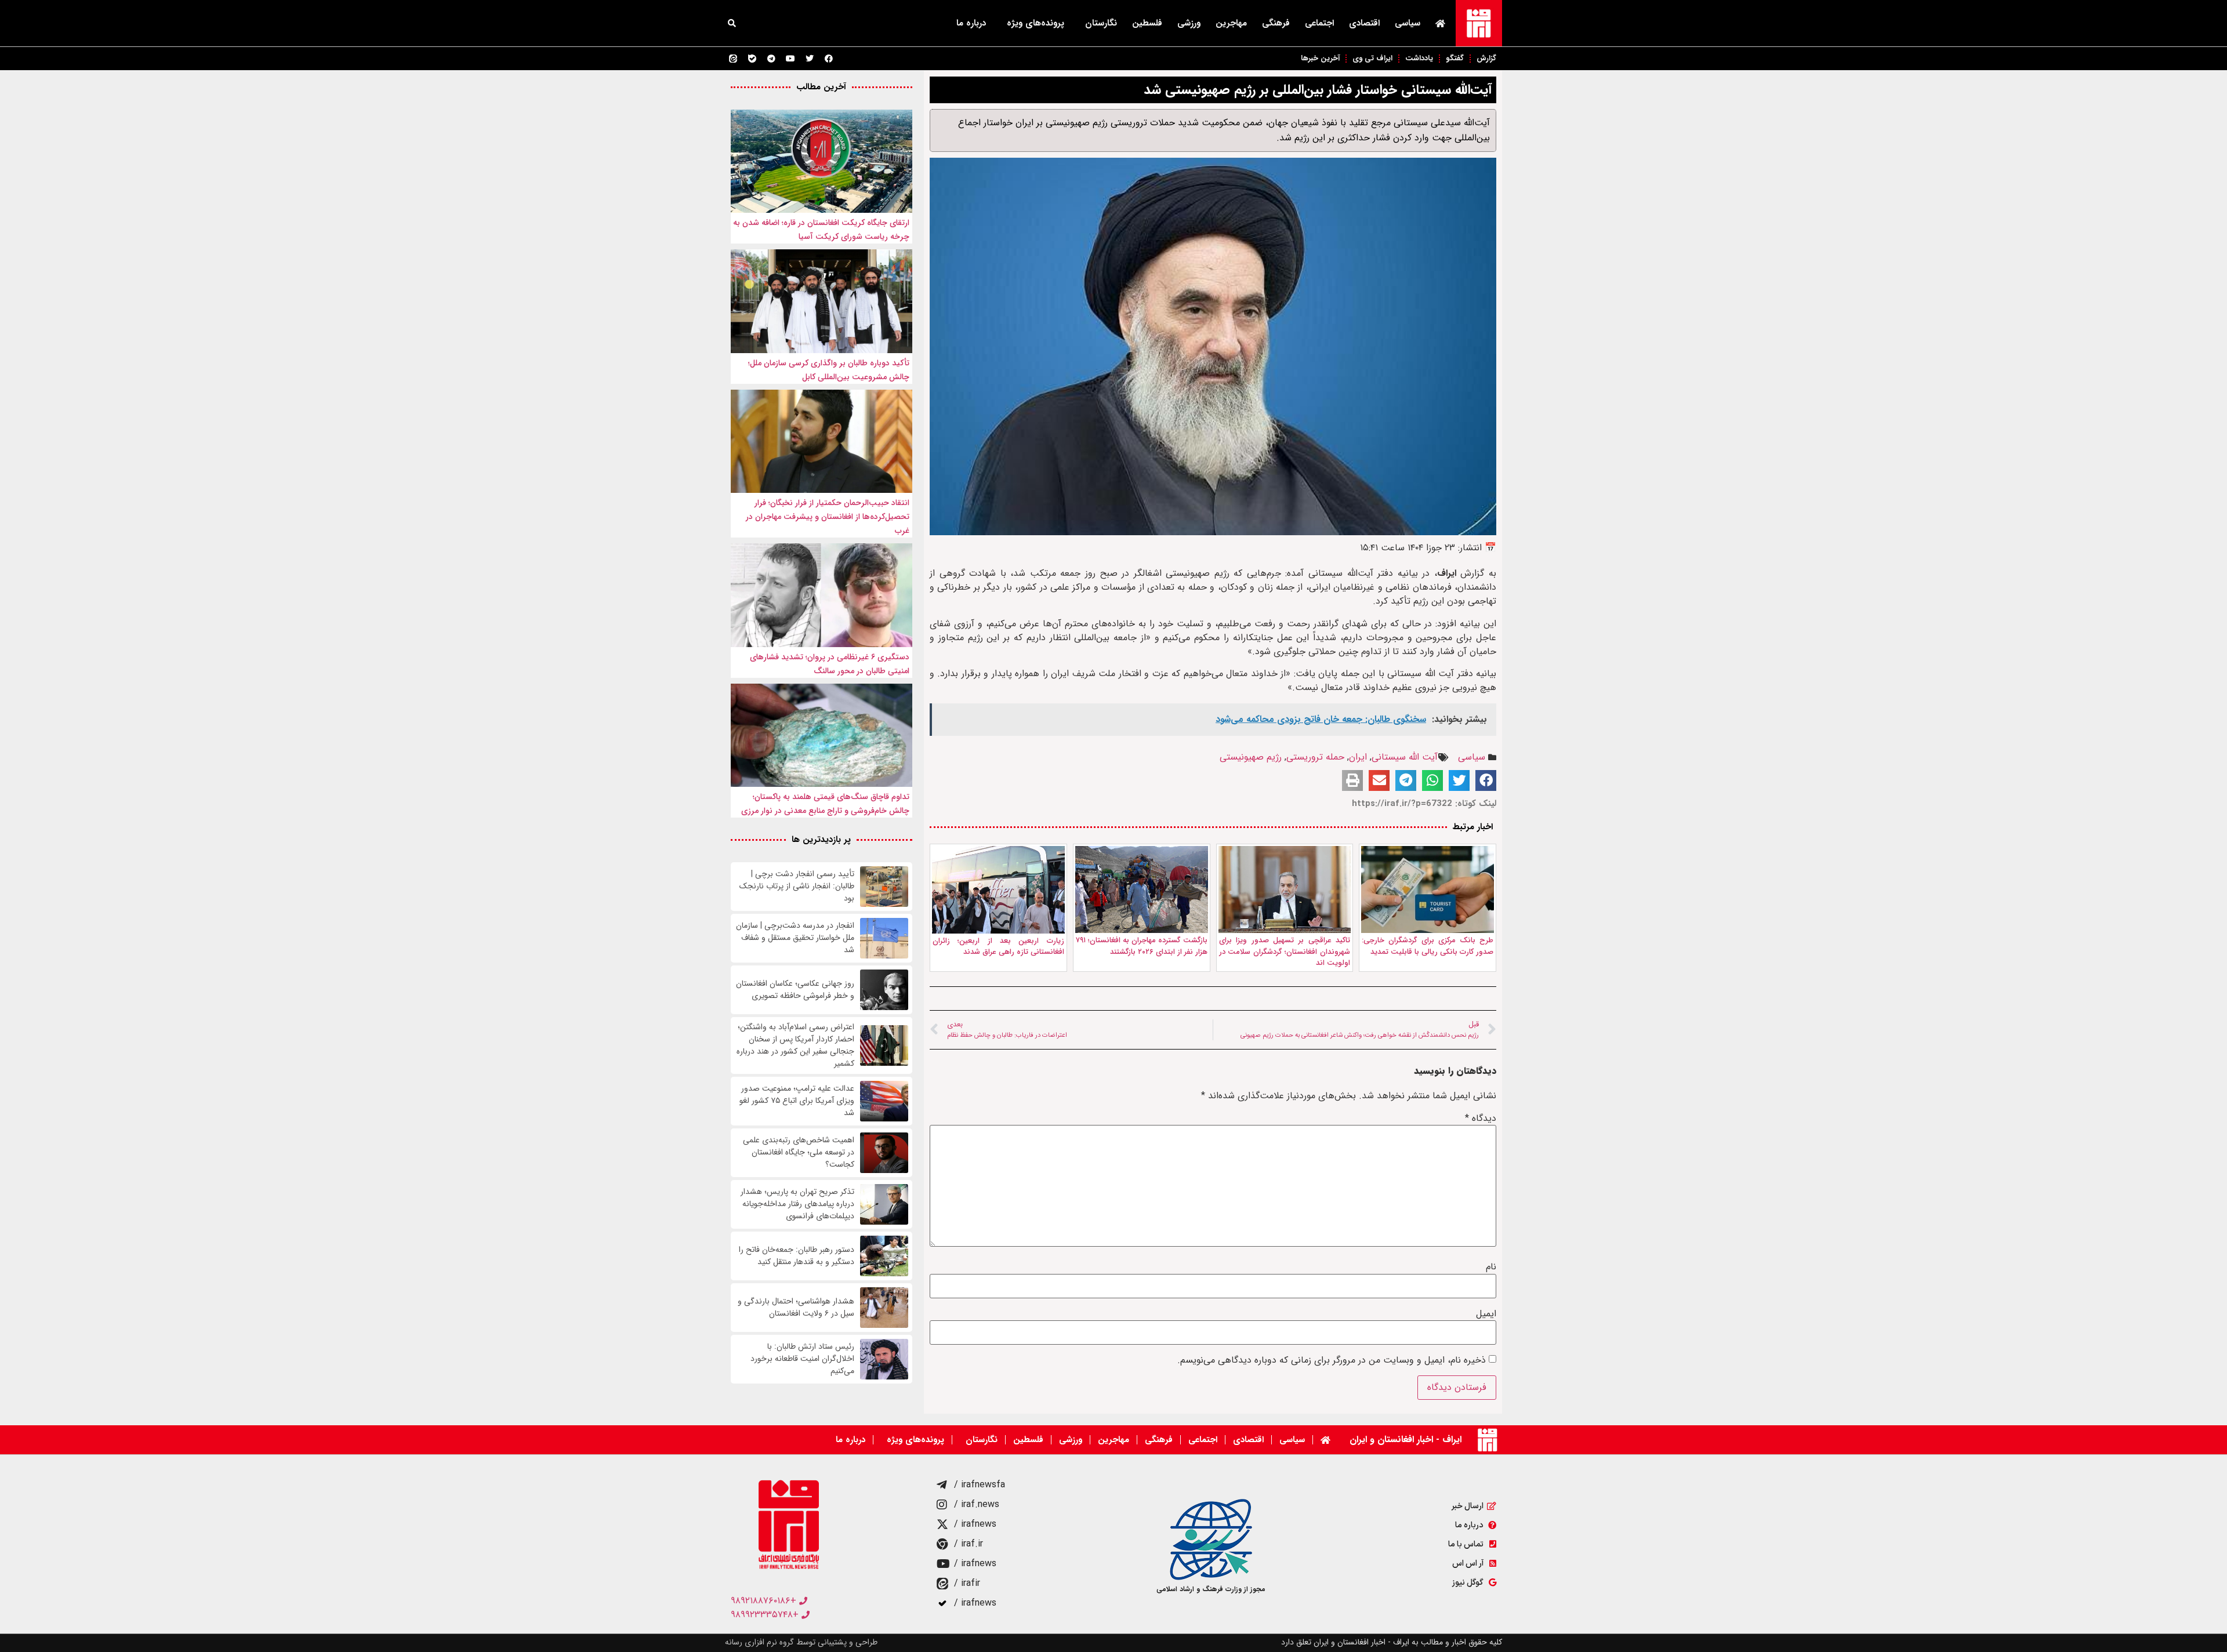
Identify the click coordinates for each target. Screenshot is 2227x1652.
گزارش (1486, 58)
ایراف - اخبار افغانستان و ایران (1406, 1439)
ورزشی (1189, 23)
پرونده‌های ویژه (1035, 23)
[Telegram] (771, 59)
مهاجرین (1231, 23)
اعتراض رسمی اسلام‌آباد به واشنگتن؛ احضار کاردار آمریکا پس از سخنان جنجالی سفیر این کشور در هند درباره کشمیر (795, 1045)
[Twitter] (810, 59)
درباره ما (971, 23)
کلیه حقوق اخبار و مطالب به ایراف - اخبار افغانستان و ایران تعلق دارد (1392, 1642)
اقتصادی (1364, 23)
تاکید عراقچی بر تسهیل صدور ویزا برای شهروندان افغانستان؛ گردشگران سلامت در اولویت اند (1285, 952)
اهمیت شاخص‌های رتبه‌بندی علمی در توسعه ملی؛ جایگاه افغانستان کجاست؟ (799, 1152)
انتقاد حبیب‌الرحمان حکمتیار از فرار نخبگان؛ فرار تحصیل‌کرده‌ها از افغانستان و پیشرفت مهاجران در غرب (828, 517)
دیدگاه (1481, 1119)
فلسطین (1147, 23)
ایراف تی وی (1372, 58)
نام (1491, 1267)
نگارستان (1101, 23)
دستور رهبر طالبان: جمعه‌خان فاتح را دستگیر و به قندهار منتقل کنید (797, 1256)
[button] (732, 23)
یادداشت (1419, 58)
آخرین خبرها (1320, 58)
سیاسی (1408, 23)
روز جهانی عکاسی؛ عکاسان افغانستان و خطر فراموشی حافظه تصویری (795, 990)
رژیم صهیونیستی (1251, 757)
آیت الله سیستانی (1405, 757)
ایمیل (1486, 1314)
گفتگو (1455, 58)
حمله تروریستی (1315, 757)
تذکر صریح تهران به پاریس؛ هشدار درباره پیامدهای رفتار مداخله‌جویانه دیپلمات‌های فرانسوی (797, 1204)
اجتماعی (1319, 23)
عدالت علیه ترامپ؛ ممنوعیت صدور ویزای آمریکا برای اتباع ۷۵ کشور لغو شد (797, 1101)
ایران (1358, 757)
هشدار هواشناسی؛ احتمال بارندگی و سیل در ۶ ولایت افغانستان (796, 1308)
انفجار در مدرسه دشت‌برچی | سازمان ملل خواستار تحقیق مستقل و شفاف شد (795, 938)
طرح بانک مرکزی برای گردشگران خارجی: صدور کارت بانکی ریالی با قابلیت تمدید (1428, 946)
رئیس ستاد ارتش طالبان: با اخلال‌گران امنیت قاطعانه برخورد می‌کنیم (802, 1359)
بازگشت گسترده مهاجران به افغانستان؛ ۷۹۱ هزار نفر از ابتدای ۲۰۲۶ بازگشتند (1142, 946)
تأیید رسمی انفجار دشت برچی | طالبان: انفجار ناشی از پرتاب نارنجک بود (797, 886)
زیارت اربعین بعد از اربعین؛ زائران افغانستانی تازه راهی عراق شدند (998, 947)
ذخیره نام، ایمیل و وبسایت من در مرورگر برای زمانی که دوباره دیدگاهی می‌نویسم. (1332, 1360)
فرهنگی (1276, 23)
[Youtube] (790, 59)
